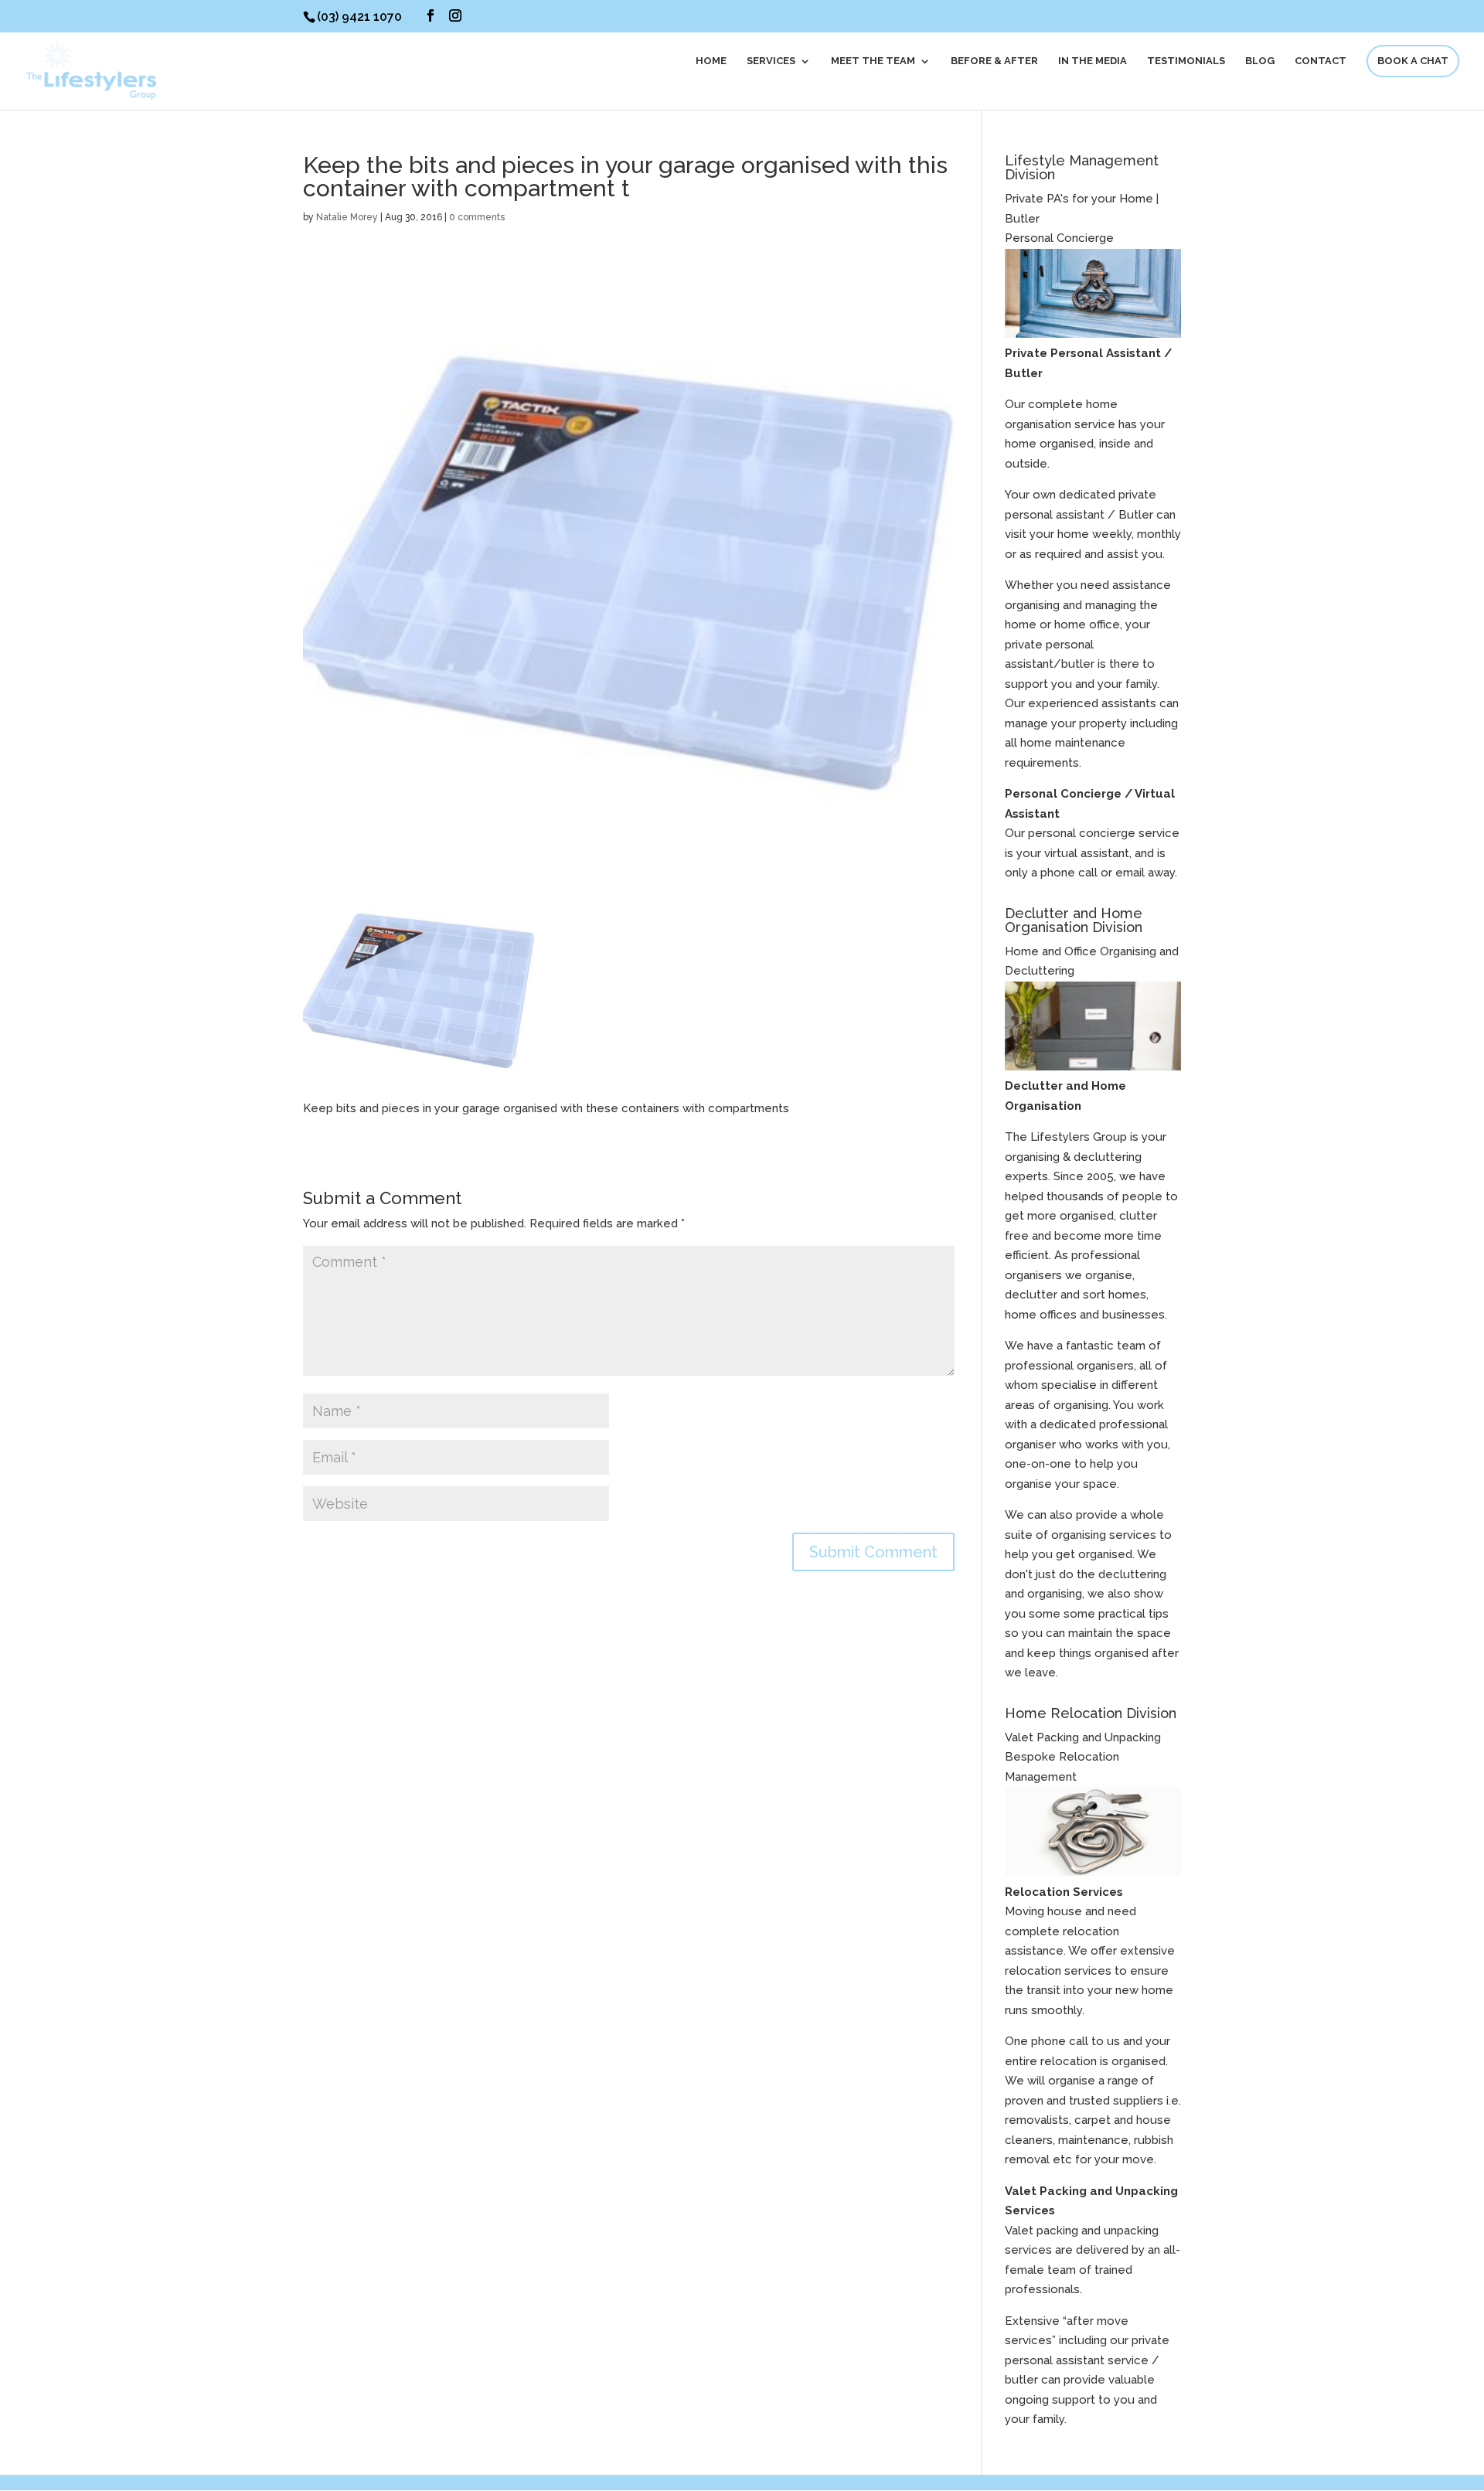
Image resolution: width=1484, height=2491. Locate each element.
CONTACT (1321, 61)
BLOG (1260, 61)
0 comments (477, 217)
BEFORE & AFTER (994, 61)
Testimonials (1186, 61)
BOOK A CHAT (1413, 61)
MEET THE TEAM (873, 61)
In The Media (1093, 61)
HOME (711, 61)
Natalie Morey (347, 217)
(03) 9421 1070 (359, 17)
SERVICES (771, 61)
